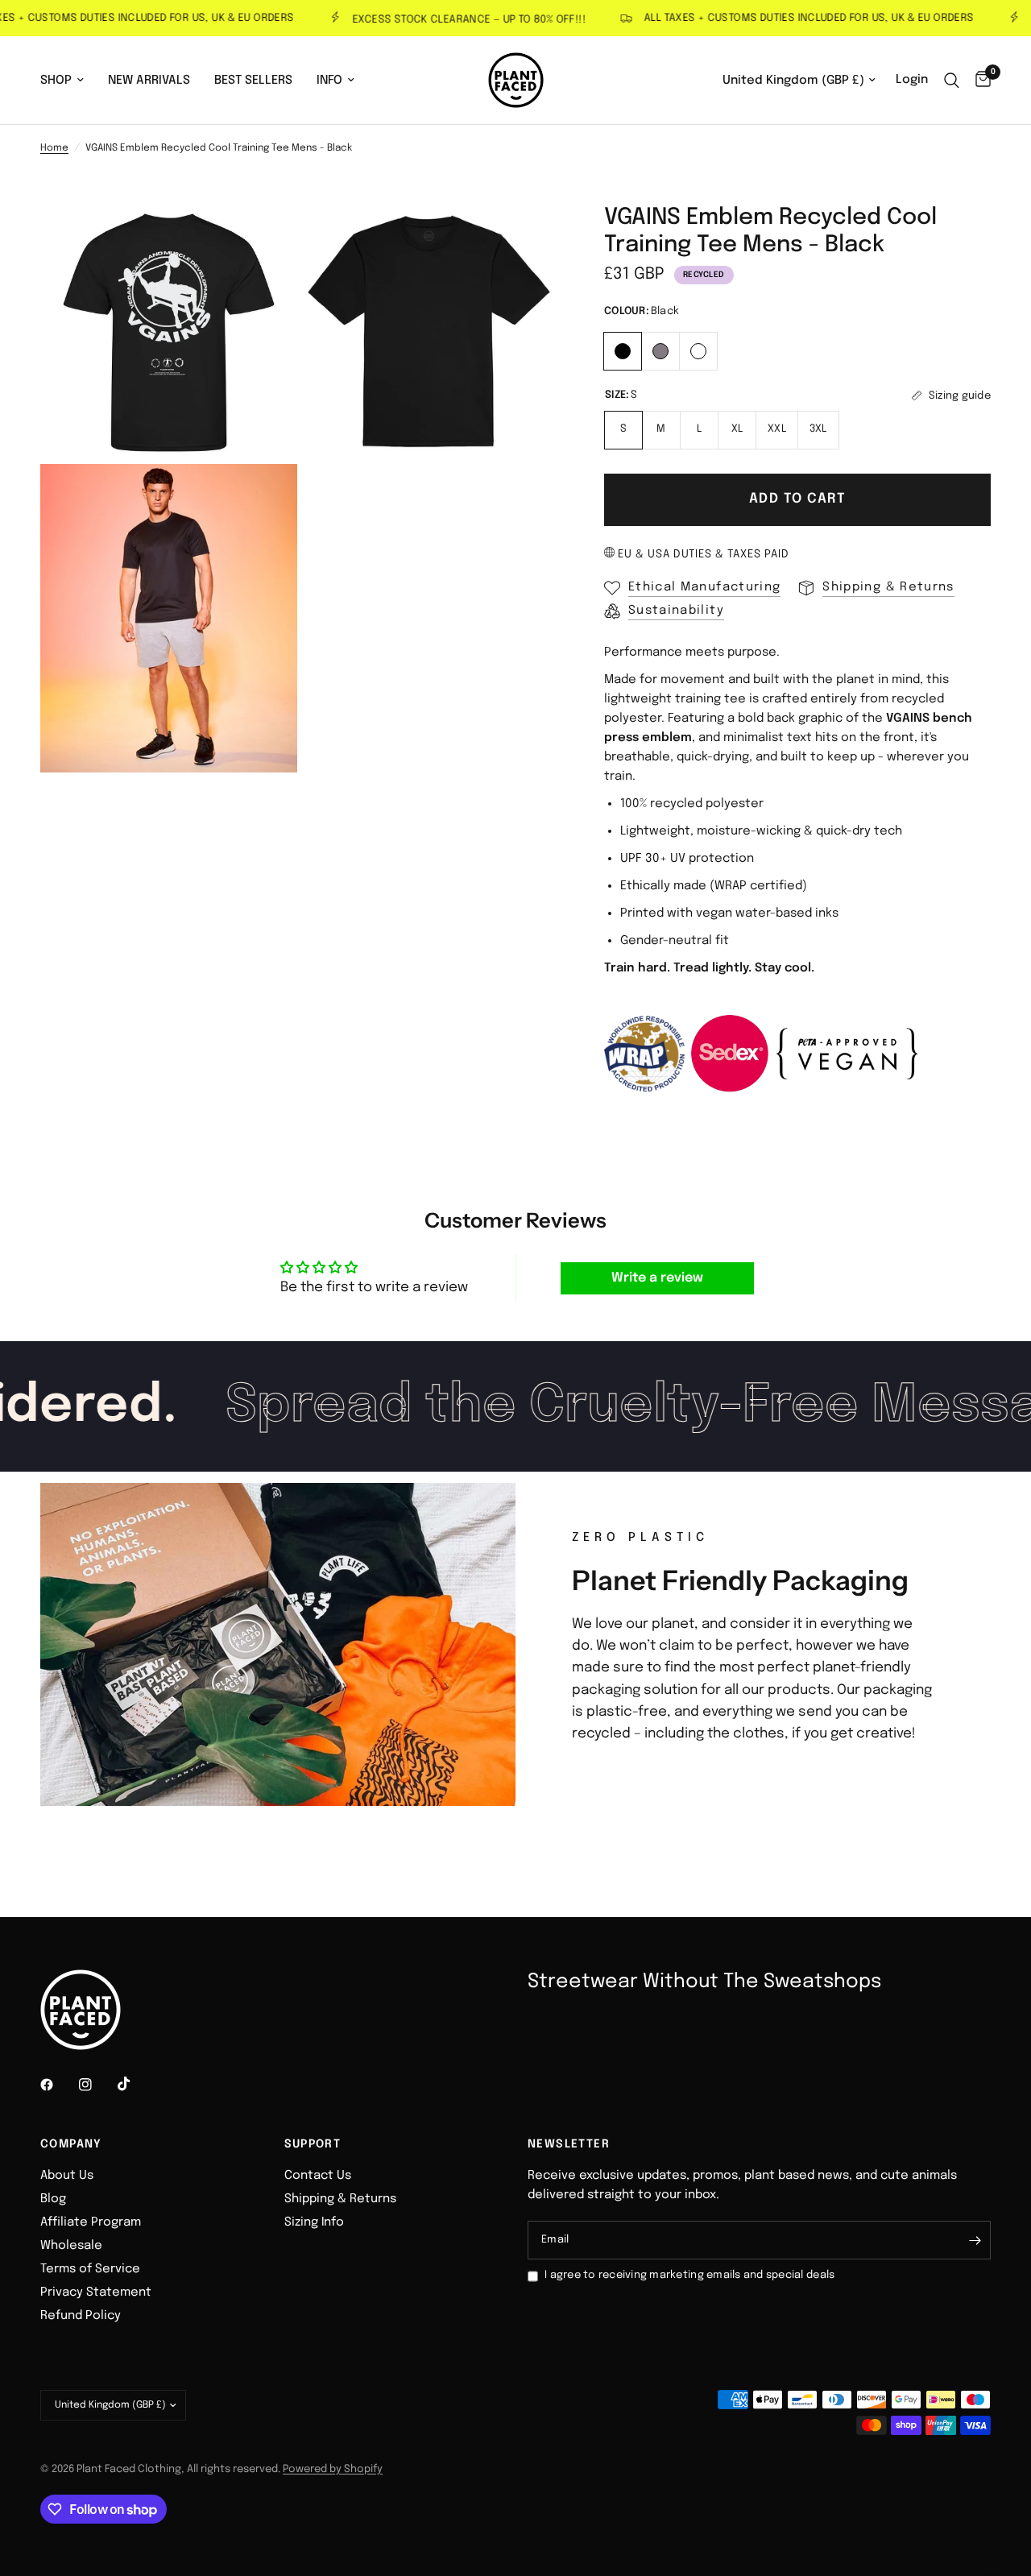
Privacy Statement (96, 2292)
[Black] (623, 349)
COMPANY (71, 2144)
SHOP (56, 81)
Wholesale (71, 2246)
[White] (699, 349)
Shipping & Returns (340, 2199)
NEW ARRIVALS (149, 81)
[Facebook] (58, 2085)
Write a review (657, 1278)
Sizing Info (314, 2222)
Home (54, 148)
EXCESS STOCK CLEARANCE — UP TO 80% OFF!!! (441, 20)
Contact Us (318, 2176)
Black (623, 351)
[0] (979, 80)
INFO (329, 81)
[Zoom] (263, 238)
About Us (67, 2176)
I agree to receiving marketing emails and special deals (689, 2275)
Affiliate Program (91, 2222)
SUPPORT (313, 2144)
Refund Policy (81, 2316)
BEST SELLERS (253, 81)
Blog (53, 2199)
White (698, 351)
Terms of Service (90, 2269)
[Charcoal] (661, 349)
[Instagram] (97, 2085)
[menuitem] (68, 81)
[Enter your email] (975, 2240)
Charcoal (660, 351)
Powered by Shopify (333, 2469)
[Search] (952, 80)
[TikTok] (135, 2084)
